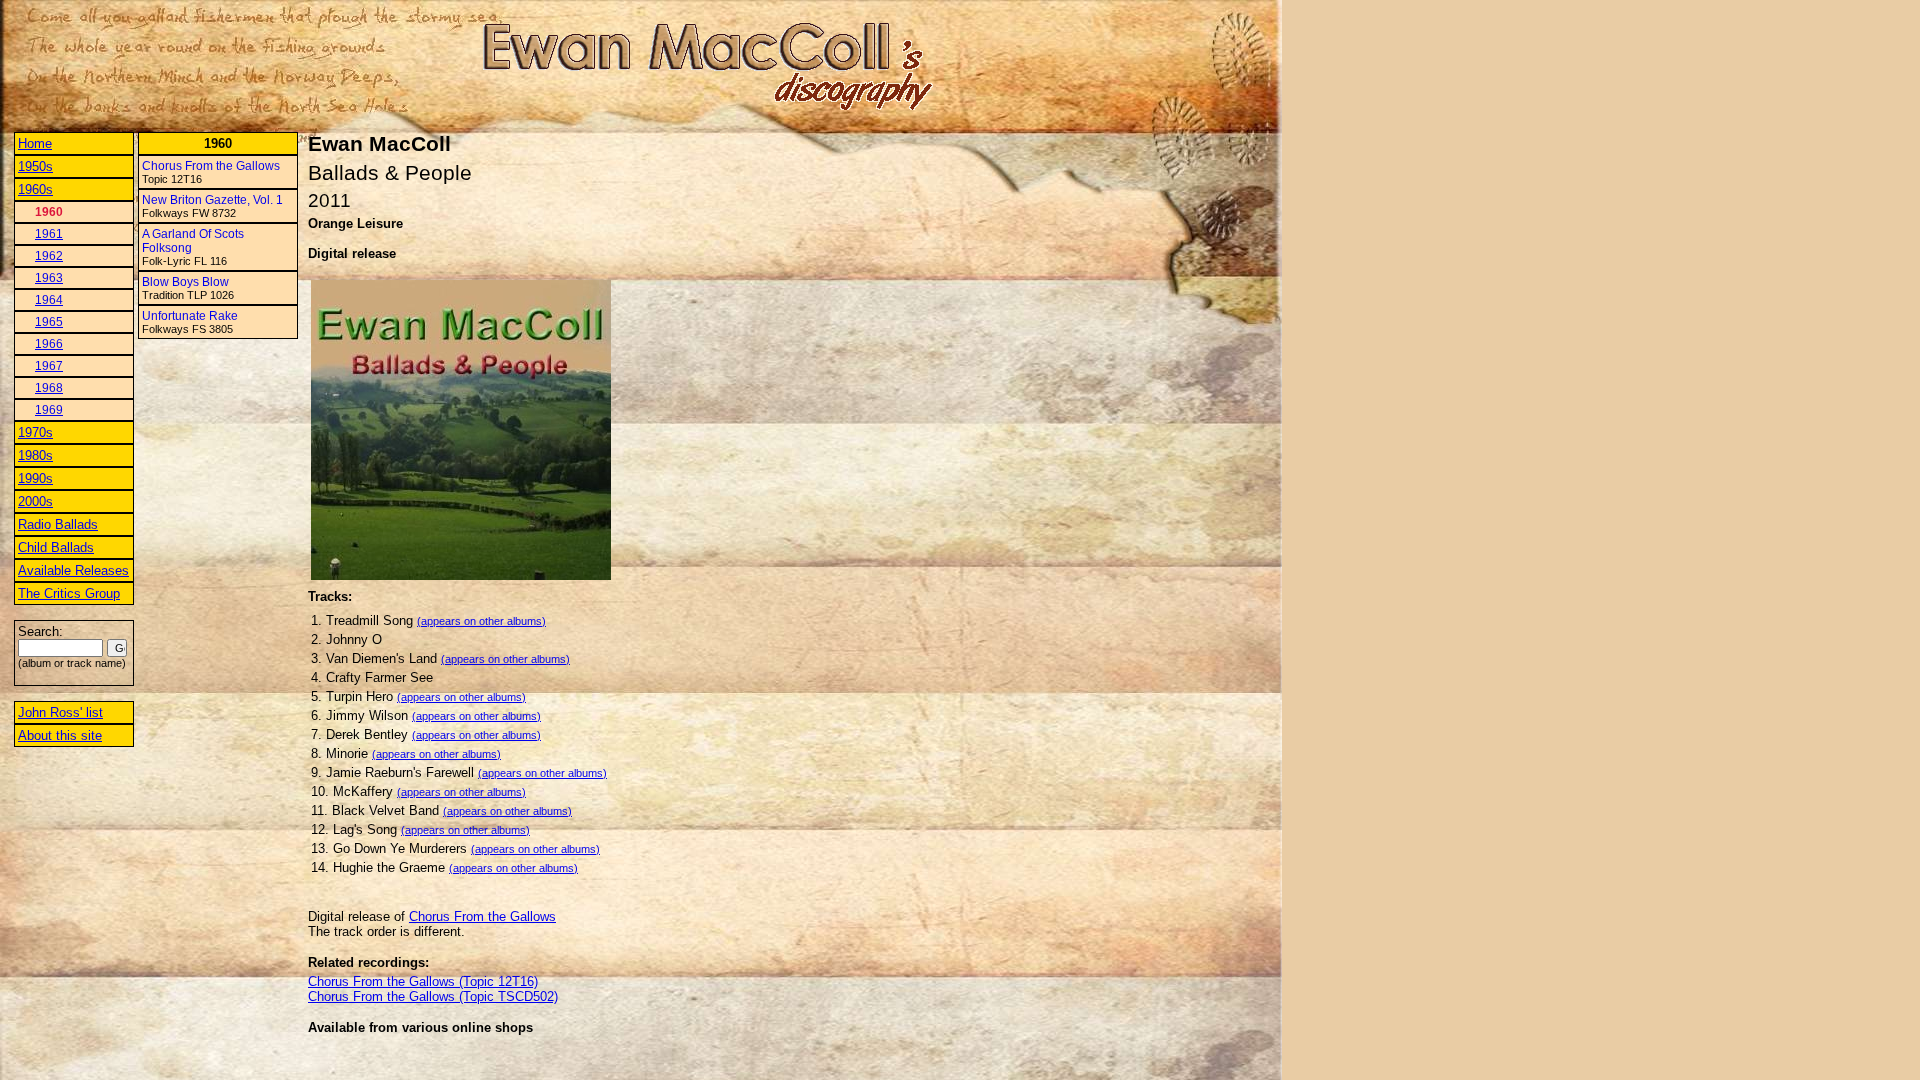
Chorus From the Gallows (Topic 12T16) (423, 981)
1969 (49, 410)
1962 (49, 256)
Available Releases (73, 570)
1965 (49, 322)
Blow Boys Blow (185, 282)
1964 (49, 300)
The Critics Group (69, 593)
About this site (60, 735)
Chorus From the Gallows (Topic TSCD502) (433, 996)
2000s (35, 501)
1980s (35, 455)
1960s (35, 189)
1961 (49, 234)
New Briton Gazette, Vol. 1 (212, 200)
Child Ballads (56, 547)
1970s (35, 432)
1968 (49, 388)
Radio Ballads (58, 524)
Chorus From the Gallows (211, 166)
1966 (49, 344)
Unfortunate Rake (190, 316)
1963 (49, 278)
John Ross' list (60, 712)
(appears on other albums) (481, 621)
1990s (35, 478)
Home (35, 143)
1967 (49, 366)
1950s (35, 166)
